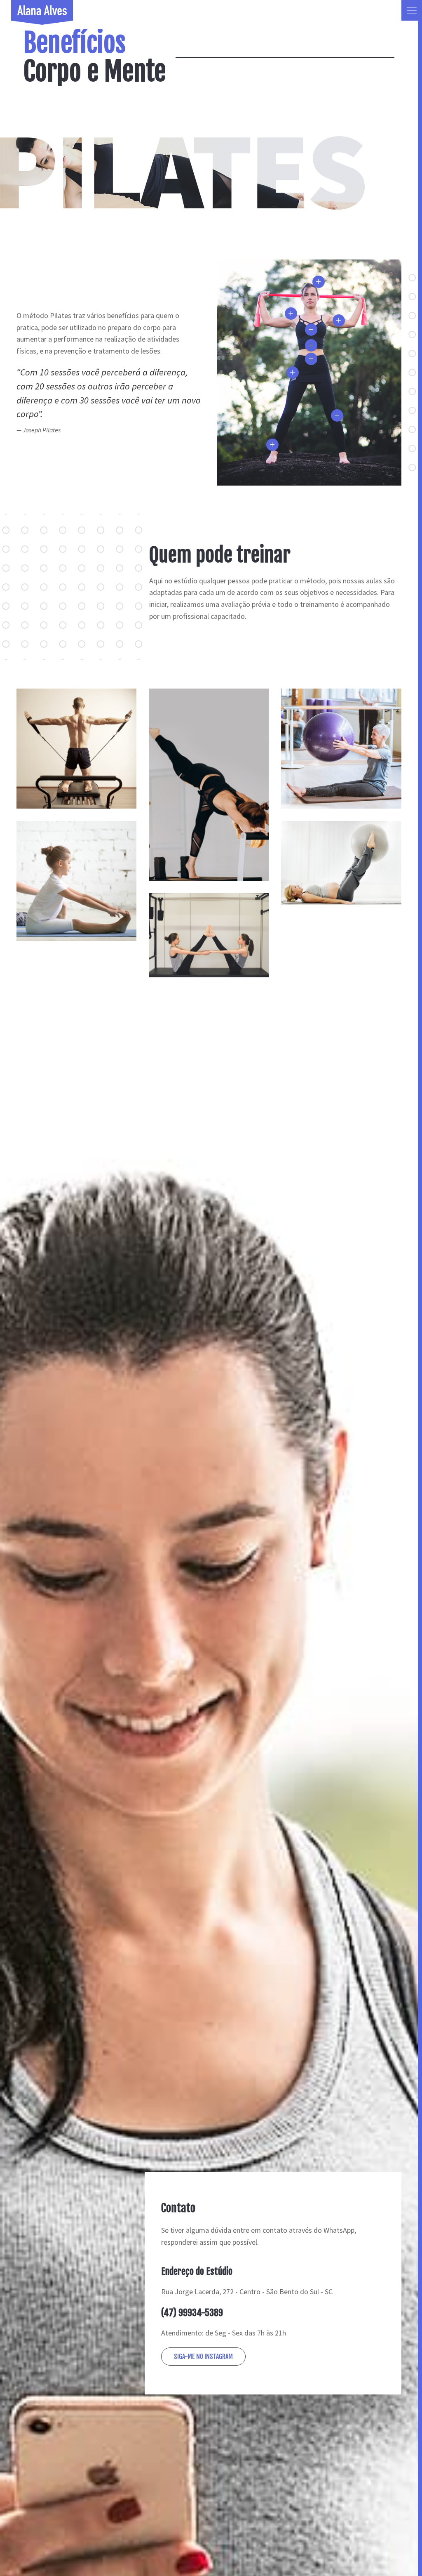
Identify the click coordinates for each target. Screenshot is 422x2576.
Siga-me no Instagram (203, 2357)
